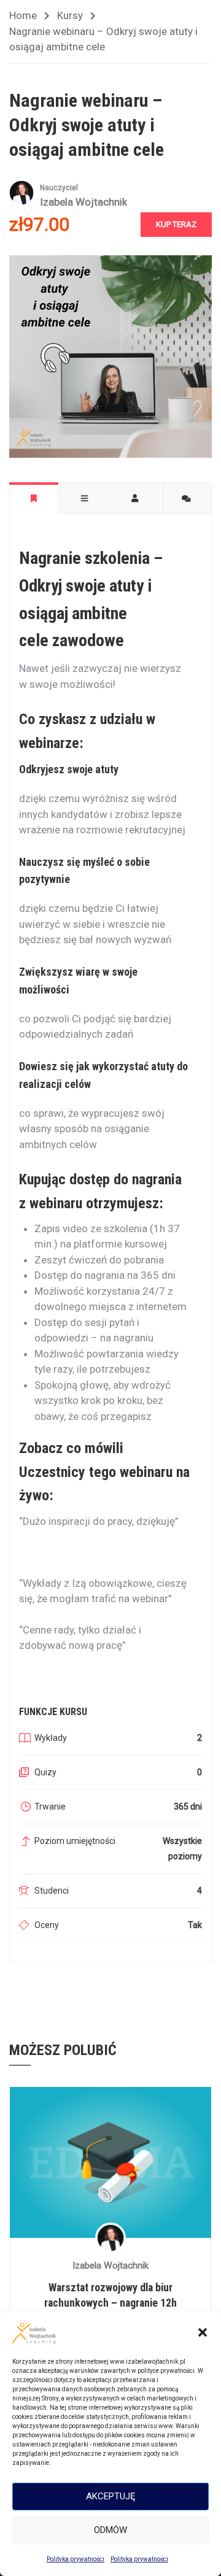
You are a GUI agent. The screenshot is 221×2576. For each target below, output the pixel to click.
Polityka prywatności (76, 2559)
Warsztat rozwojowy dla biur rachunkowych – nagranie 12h (110, 2295)
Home (23, 15)
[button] (203, 2332)
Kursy (70, 15)
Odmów (110, 2530)
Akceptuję (111, 2496)
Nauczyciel (59, 188)
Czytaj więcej (110, 2162)
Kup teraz (176, 224)
